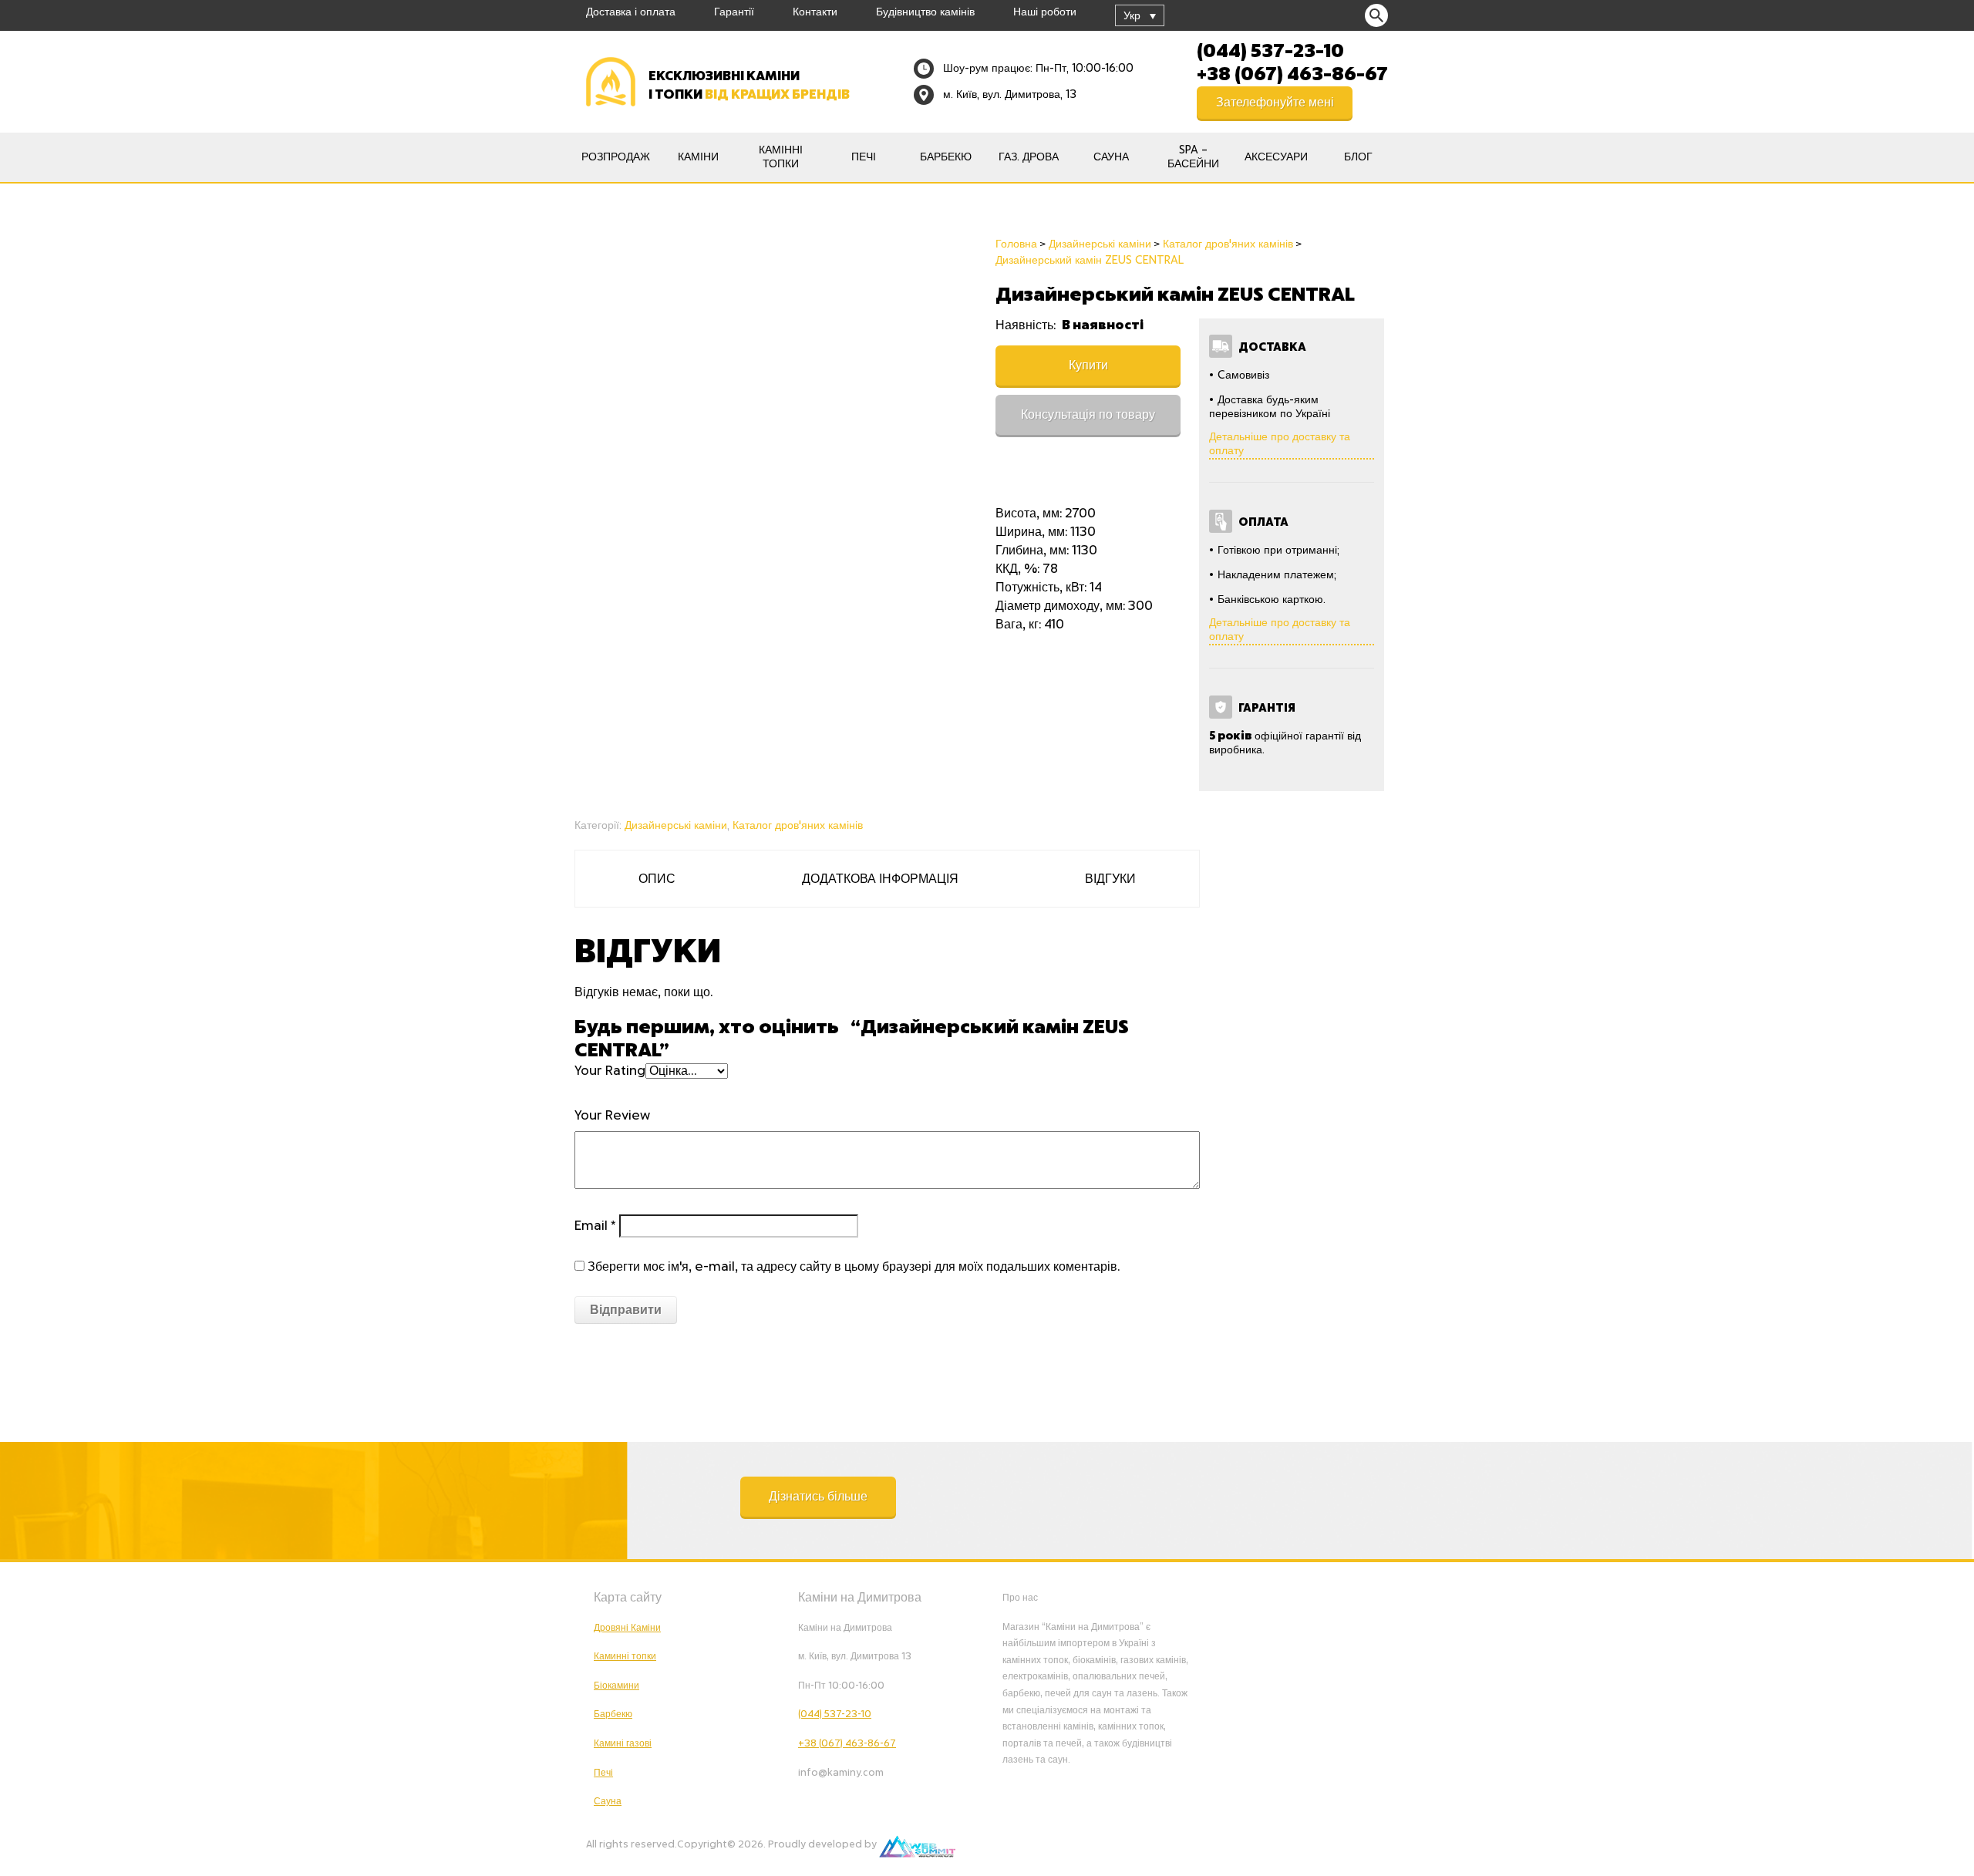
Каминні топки (625, 1656)
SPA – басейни (1193, 157)
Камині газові (623, 1743)
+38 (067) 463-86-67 (1292, 72)
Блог (1358, 157)
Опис (657, 879)
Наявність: (1027, 325)
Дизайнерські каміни (676, 826)
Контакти (815, 12)
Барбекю (946, 157)
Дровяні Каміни (627, 1628)
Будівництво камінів (925, 12)
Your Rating (610, 1071)
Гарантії (734, 12)
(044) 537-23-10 (1270, 49)
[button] (818, 1497)
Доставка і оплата (631, 12)
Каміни (698, 157)
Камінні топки (781, 157)
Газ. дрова (1029, 157)
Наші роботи (1045, 12)
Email (595, 1226)
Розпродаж (616, 157)
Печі (864, 157)
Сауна (1111, 157)
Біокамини (616, 1686)
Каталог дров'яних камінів (798, 826)
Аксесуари (1276, 157)
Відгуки (1110, 879)
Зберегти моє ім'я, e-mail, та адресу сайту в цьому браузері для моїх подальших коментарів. (854, 1267)
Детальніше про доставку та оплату (1280, 444)
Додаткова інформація (880, 879)
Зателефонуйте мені (1275, 103)
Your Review (612, 1116)
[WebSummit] (917, 1844)
